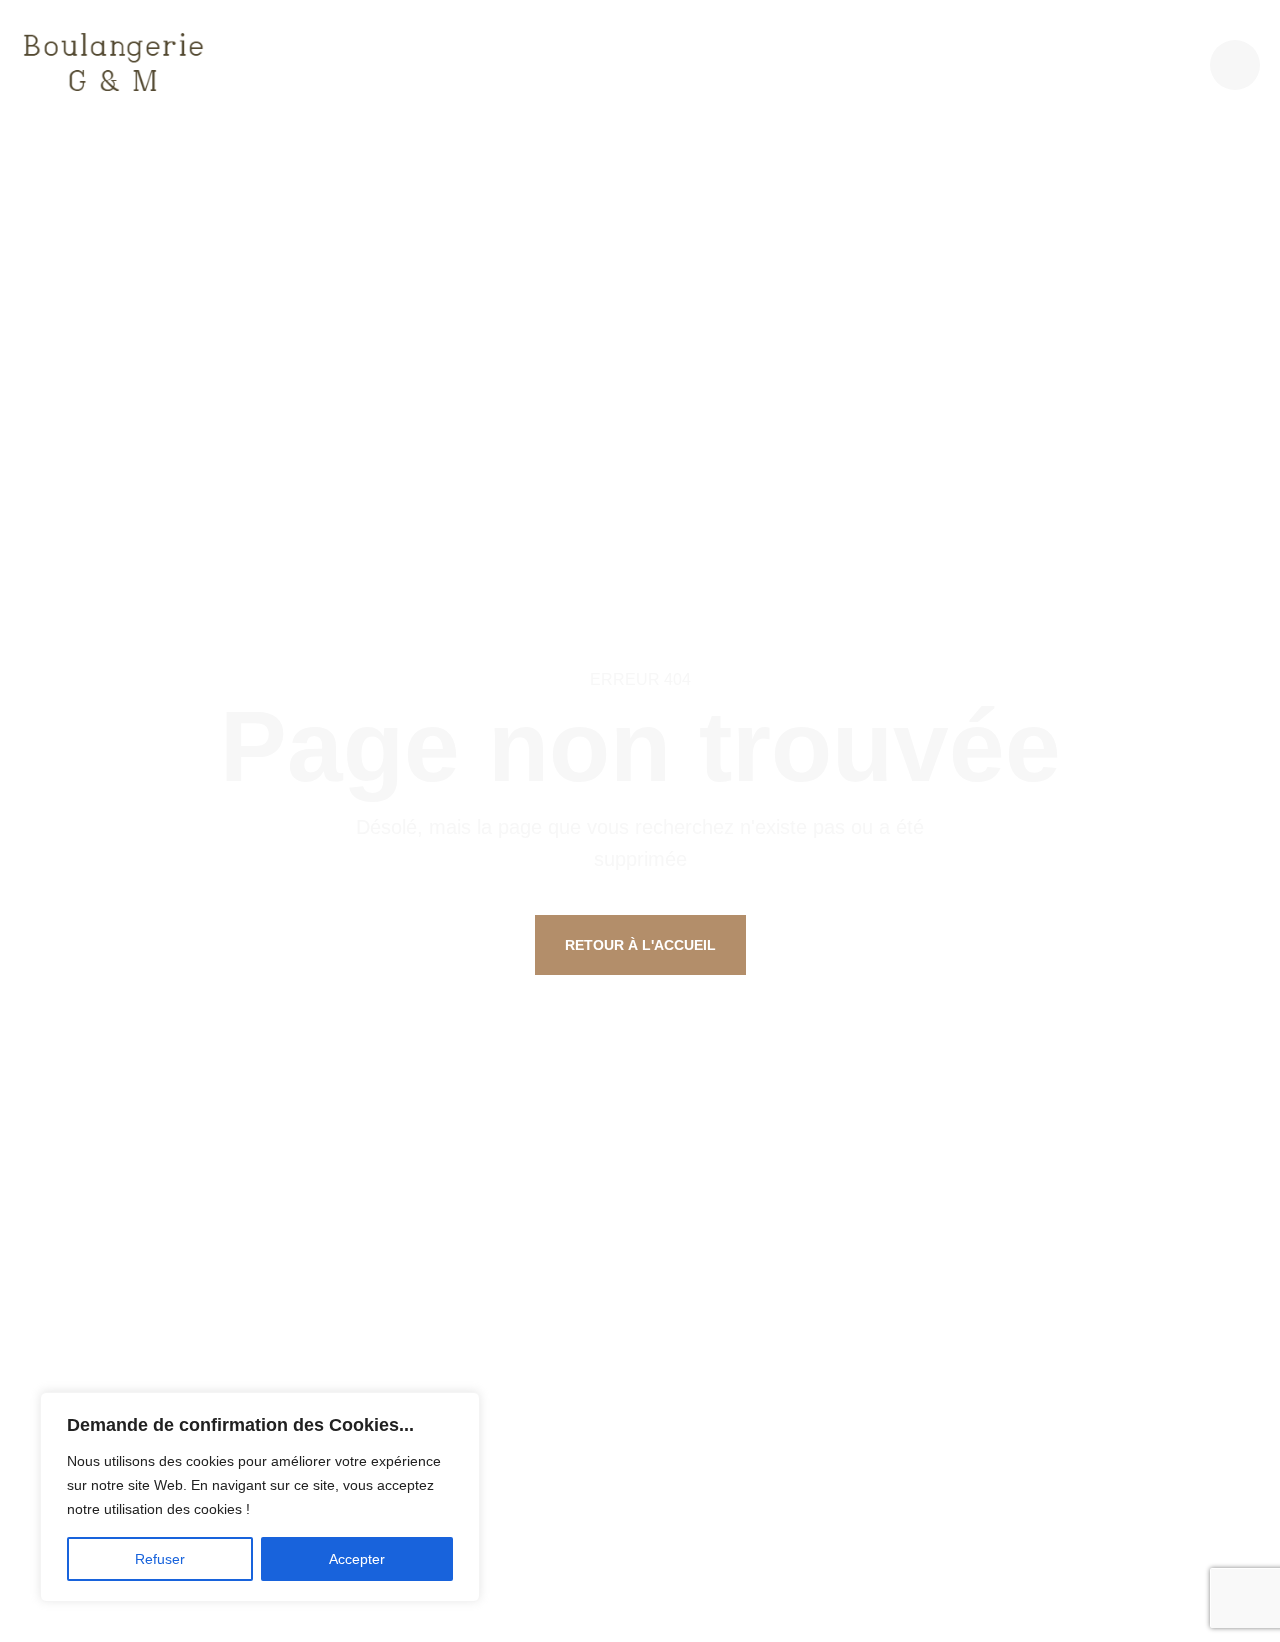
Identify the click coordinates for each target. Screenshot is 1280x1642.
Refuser (160, 1559)
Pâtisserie (590, 64)
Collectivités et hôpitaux (766, 64)
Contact (1082, 64)
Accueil (352, 64)
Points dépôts (959, 64)
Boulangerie (466, 64)
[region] (260, 1497)
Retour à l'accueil (640, 945)
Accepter (357, 1559)
